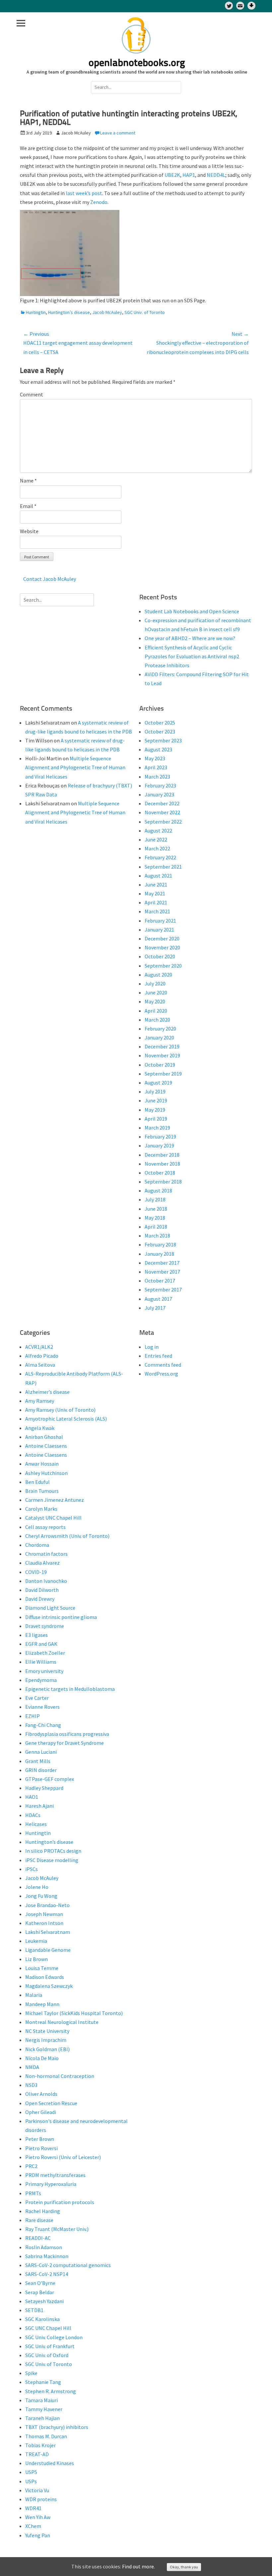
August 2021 (158, 876)
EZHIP (33, 1716)
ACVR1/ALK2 (39, 1347)
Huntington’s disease (69, 312)
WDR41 (33, 2508)
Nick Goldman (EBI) (47, 2049)
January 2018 (159, 1254)
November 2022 (162, 812)
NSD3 (31, 2085)
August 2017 (158, 1299)
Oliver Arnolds (41, 2094)
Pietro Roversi (41, 2148)
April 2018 (156, 1227)
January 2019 (159, 1145)
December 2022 (162, 803)
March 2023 (157, 777)
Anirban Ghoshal (44, 1437)
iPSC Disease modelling (52, 1860)
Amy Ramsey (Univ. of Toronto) (60, 1410)
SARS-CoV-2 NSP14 (47, 2274)
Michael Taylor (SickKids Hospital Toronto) (74, 2013)
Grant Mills (38, 1761)
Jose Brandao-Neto (47, 1905)
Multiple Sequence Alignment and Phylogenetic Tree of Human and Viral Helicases (75, 767)
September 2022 (163, 822)
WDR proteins (41, 2499)
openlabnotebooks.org (137, 63)
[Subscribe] (240, 6)
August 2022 (158, 831)
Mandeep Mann (42, 2004)
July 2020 (155, 984)
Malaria (34, 1995)
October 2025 (160, 723)
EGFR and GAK (41, 1644)
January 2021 (159, 930)
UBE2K (172, 175)
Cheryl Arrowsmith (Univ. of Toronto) (67, 1536)
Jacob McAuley (107, 312)
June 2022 (156, 839)
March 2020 (157, 1020)
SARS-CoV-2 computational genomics (68, 2265)
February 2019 (160, 1136)
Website (29, 531)
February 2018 (160, 1244)
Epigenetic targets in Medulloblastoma (70, 1689)
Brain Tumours (42, 1491)
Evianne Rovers (42, 1707)
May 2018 (155, 1218)
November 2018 (162, 1164)
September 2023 (163, 740)
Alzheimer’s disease (47, 1392)
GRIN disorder (41, 1770)
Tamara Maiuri (41, 2400)
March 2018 (157, 1236)
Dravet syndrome (45, 1626)
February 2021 (160, 921)
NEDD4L (216, 175)
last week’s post (83, 193)
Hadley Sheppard (44, 1788)
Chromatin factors (46, 1554)
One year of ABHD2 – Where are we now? (190, 638)
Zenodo (99, 202)
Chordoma (37, 1545)
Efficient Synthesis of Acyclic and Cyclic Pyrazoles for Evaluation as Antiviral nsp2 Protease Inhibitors (192, 656)
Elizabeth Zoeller (45, 1653)
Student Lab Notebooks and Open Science (192, 611)
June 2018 (156, 1209)
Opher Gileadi (41, 2112)
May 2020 (155, 1001)
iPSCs (32, 1869)
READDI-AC (38, 2238)
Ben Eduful (37, 1482)
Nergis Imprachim (46, 2040)
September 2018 (163, 1182)
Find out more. (138, 2566)
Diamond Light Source (50, 1608)
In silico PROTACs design (53, 1851)
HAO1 (32, 1797)
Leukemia (36, 1941)
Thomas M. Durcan (46, 2436)
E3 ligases (36, 1635)
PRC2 (31, 2166)
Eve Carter (37, 1698)
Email (28, 506)
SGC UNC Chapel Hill (48, 2328)
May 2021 (155, 893)
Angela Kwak (40, 1428)
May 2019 (155, 1110)
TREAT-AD (37, 2454)
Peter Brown (40, 2139)
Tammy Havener (44, 2409)
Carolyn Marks (41, 1509)
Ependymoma (41, 1680)
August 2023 (158, 749)
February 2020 (160, 1029)
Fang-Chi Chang (43, 1725)
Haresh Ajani (39, 1806)
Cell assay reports (45, 1527)
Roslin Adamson (44, 2247)
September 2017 (163, 1289)
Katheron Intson (44, 1923)
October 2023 (160, 732)
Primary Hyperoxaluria (51, 2184)
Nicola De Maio (42, 2058)
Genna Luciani (41, 1752)
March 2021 (157, 911)
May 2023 (155, 758)
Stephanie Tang (43, 2382)
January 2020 (159, 1037)
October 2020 (160, 956)
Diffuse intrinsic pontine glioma (61, 1617)
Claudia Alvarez (42, 1563)
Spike (31, 2373)
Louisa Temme (42, 1968)
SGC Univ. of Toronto (145, 312)
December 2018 (162, 1155)
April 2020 (156, 1011)
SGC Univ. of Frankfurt (50, 2346)
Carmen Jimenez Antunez (55, 1500)
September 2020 (163, 966)
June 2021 (156, 884)
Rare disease (39, 2220)
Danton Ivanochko (46, 1581)
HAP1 (189, 175)
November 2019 (162, 1055)
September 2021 (163, 867)
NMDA (32, 2067)
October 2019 (160, 1065)
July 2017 (155, 1308)
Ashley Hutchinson (46, 1473)
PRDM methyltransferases (55, 2175)
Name (28, 480)
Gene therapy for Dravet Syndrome (65, 1743)
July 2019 (155, 1091)
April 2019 (156, 1119)
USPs (31, 2481)
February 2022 (160, 857)
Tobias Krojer (40, 2445)
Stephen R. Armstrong (51, 2391)
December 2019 (162, 1046)
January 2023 (159, 794)
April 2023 (156, 767)
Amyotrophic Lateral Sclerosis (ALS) (66, 1419)
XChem (33, 2526)
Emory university (44, 1671)
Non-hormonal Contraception (60, 2076)
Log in (152, 1347)
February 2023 (160, 785)
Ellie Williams (41, 1662)
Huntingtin (36, 312)
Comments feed (163, 1365)
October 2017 (160, 1281)
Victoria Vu (37, 2490)
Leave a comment (118, 133)
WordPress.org (161, 1374)
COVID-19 (36, 1572)
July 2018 (155, 1199)
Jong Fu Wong (41, 1896)
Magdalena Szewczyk (49, 1986)
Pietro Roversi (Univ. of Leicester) (63, 2157)
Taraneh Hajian (42, 2418)
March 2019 (157, 1128)
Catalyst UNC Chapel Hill (53, 1518)
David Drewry (40, 1599)
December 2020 (162, 938)
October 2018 (160, 1173)
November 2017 (162, 1272)
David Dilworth (42, 1590)
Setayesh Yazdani (44, 2301)
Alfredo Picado (42, 1356)
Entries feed (158, 1356)
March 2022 (157, 848)
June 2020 (156, 992)
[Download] (251, 6)
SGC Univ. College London (54, 2337)
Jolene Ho (37, 1887)
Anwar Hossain (42, 1464)
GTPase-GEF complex (50, 1779)
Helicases (36, 1824)
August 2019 (158, 1083)
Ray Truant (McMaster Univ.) (57, 2229)
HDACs (33, 1815)
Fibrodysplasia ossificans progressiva (67, 1734)
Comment (32, 394)
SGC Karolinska (42, 2319)
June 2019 (156, 1100)
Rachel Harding (43, 2211)
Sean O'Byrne (40, 2283)
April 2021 (156, 902)
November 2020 (162, 947)
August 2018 (158, 1190)
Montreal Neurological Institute (62, 2022)
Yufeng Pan (38, 2535)
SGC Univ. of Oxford (47, 2355)
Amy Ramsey (40, 1401)
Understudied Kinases (50, 2463)
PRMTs (33, 2193)
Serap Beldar (40, 2292)
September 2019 (163, 1074)
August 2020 (158, 975)
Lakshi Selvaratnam (48, 1932)
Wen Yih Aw (38, 2517)
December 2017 (162, 1263)
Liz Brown (36, 1959)
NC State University (47, 2031)
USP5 (31, 2472)
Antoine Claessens (46, 1446)
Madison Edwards (45, 1977)
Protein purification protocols (60, 2202)
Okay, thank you (184, 2567)
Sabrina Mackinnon (47, 2256)
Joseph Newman (44, 1914)
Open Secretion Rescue (51, 2103)
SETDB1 (34, 2310)
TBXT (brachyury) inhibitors (57, 2427)
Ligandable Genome (48, 1950)
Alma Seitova (40, 1365)
